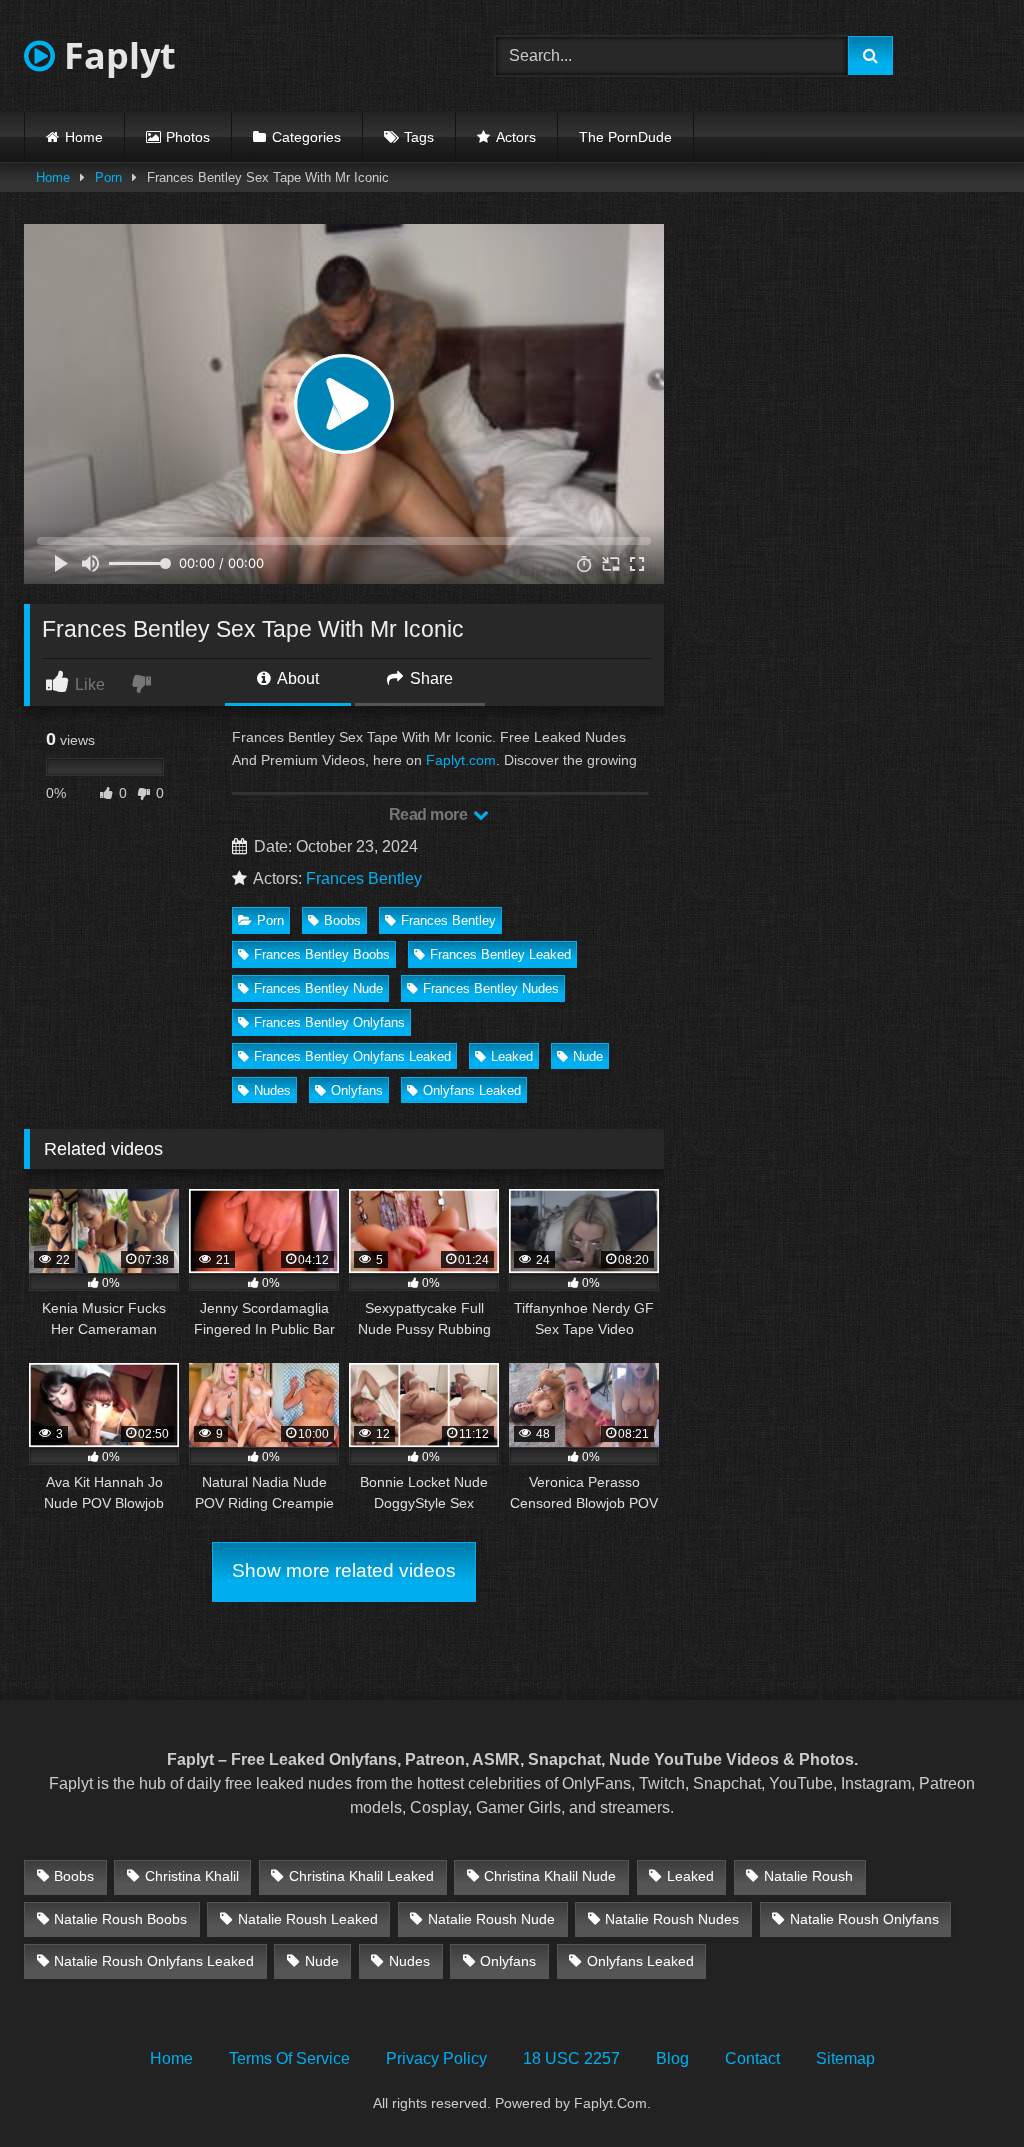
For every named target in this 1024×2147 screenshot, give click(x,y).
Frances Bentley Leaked (500, 954)
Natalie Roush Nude (491, 1919)
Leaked (512, 1056)
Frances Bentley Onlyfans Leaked (352, 1056)
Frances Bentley (364, 878)
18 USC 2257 (571, 2058)
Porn (108, 177)
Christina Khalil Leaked (361, 1876)
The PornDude (625, 137)
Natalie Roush (808, 1876)
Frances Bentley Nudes (491, 988)
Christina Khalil (192, 1876)
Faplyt (115, 55)
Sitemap (845, 2058)
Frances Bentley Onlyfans (329, 1022)
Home (84, 137)
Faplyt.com (461, 760)
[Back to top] (962, 2087)
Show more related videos (344, 1570)
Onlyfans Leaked (472, 1090)
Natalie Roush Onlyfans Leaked (154, 1961)
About (296, 678)
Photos (188, 137)
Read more (430, 814)
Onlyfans (357, 1090)
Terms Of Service (289, 2058)
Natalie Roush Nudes (672, 1919)
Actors (516, 137)
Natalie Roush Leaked (308, 1919)
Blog (672, 2058)
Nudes (272, 1090)
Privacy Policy (436, 2058)
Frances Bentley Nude (318, 988)
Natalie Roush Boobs (120, 1919)
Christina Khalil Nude (550, 1876)
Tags (419, 137)
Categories (306, 137)
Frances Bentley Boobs (322, 954)
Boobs (342, 920)
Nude (588, 1056)
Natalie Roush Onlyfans (864, 1919)
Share (429, 678)
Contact (752, 2058)
